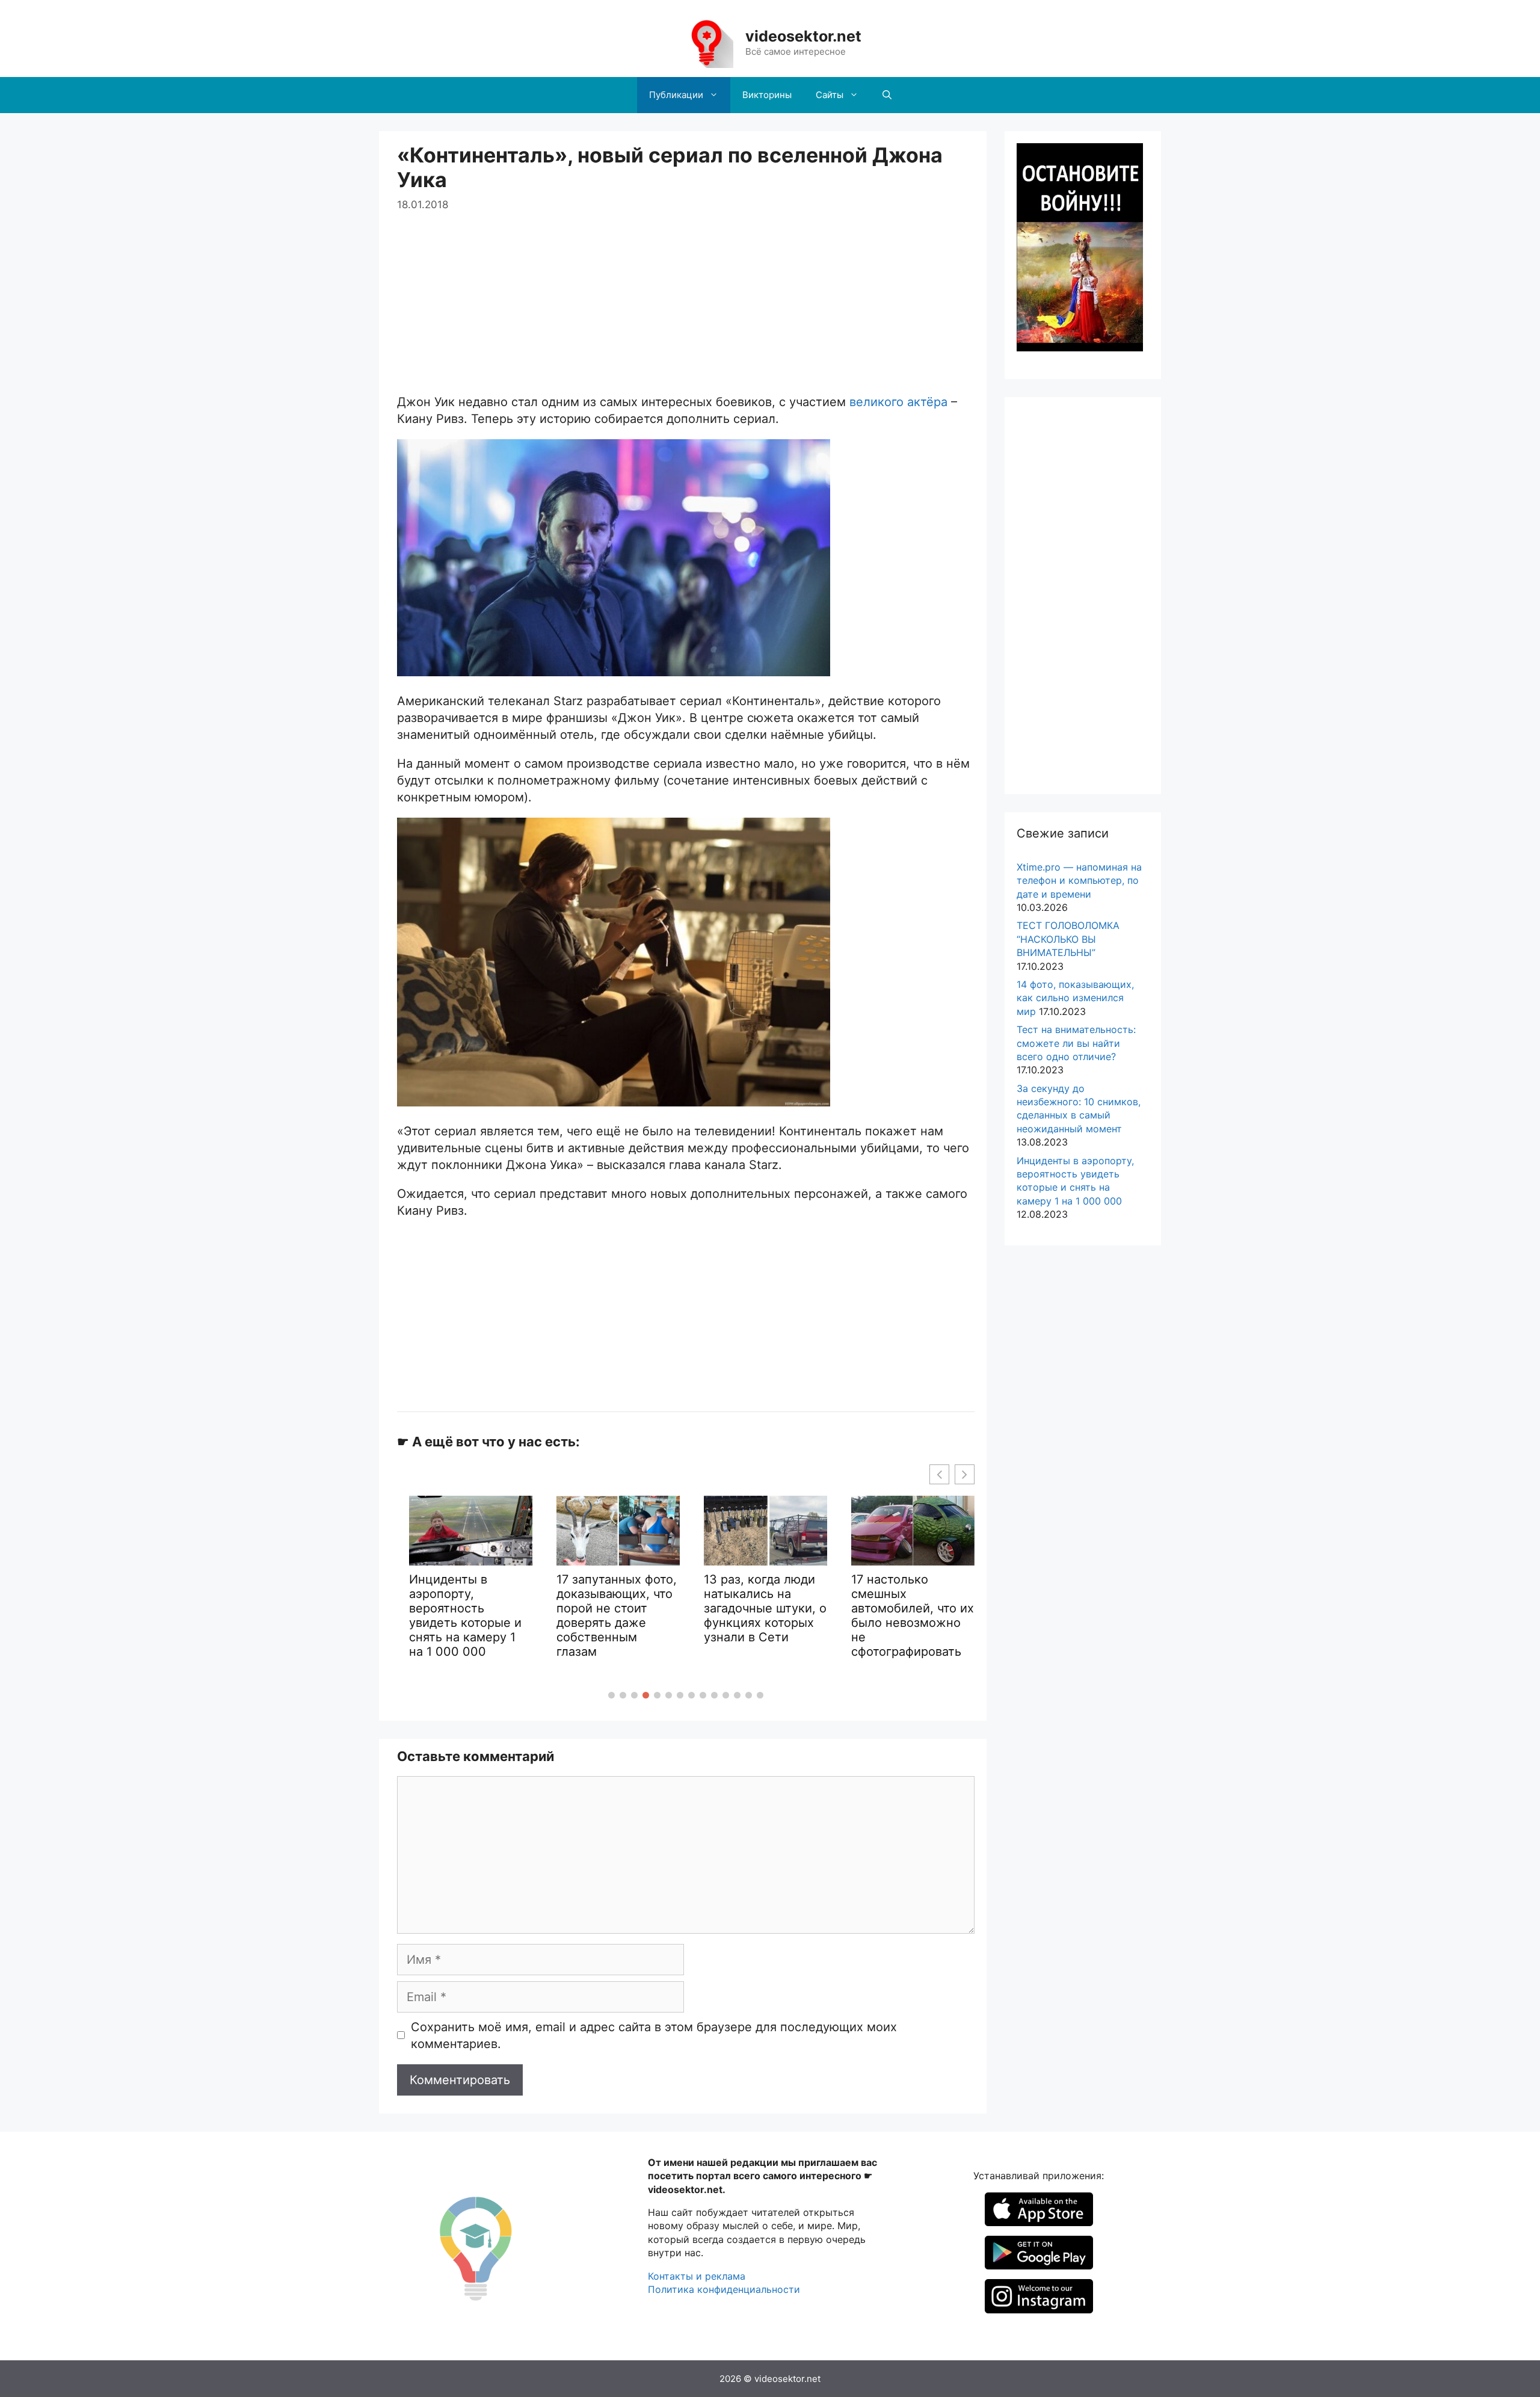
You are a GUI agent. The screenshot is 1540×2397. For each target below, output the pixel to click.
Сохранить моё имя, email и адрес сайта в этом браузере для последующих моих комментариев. (654, 2035)
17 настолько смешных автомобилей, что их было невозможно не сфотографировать (765, 1615)
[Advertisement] (686, 297)
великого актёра (898, 402)
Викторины (767, 95)
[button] (611, 1695)
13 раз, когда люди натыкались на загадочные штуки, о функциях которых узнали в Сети (618, 1608)
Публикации (676, 95)
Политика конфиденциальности (724, 2289)
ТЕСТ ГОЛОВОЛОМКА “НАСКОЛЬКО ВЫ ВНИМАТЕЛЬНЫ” (1068, 939)
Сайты (830, 95)
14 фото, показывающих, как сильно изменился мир (1075, 998)
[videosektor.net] (706, 42)
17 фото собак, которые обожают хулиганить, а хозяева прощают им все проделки (905, 1631)
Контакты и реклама (697, 2276)
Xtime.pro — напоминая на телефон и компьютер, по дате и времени (1079, 881)
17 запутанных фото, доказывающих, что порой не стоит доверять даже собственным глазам (469, 1615)
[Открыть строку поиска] (887, 95)
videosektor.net (803, 36)
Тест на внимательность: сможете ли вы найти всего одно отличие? (1076, 1043)
